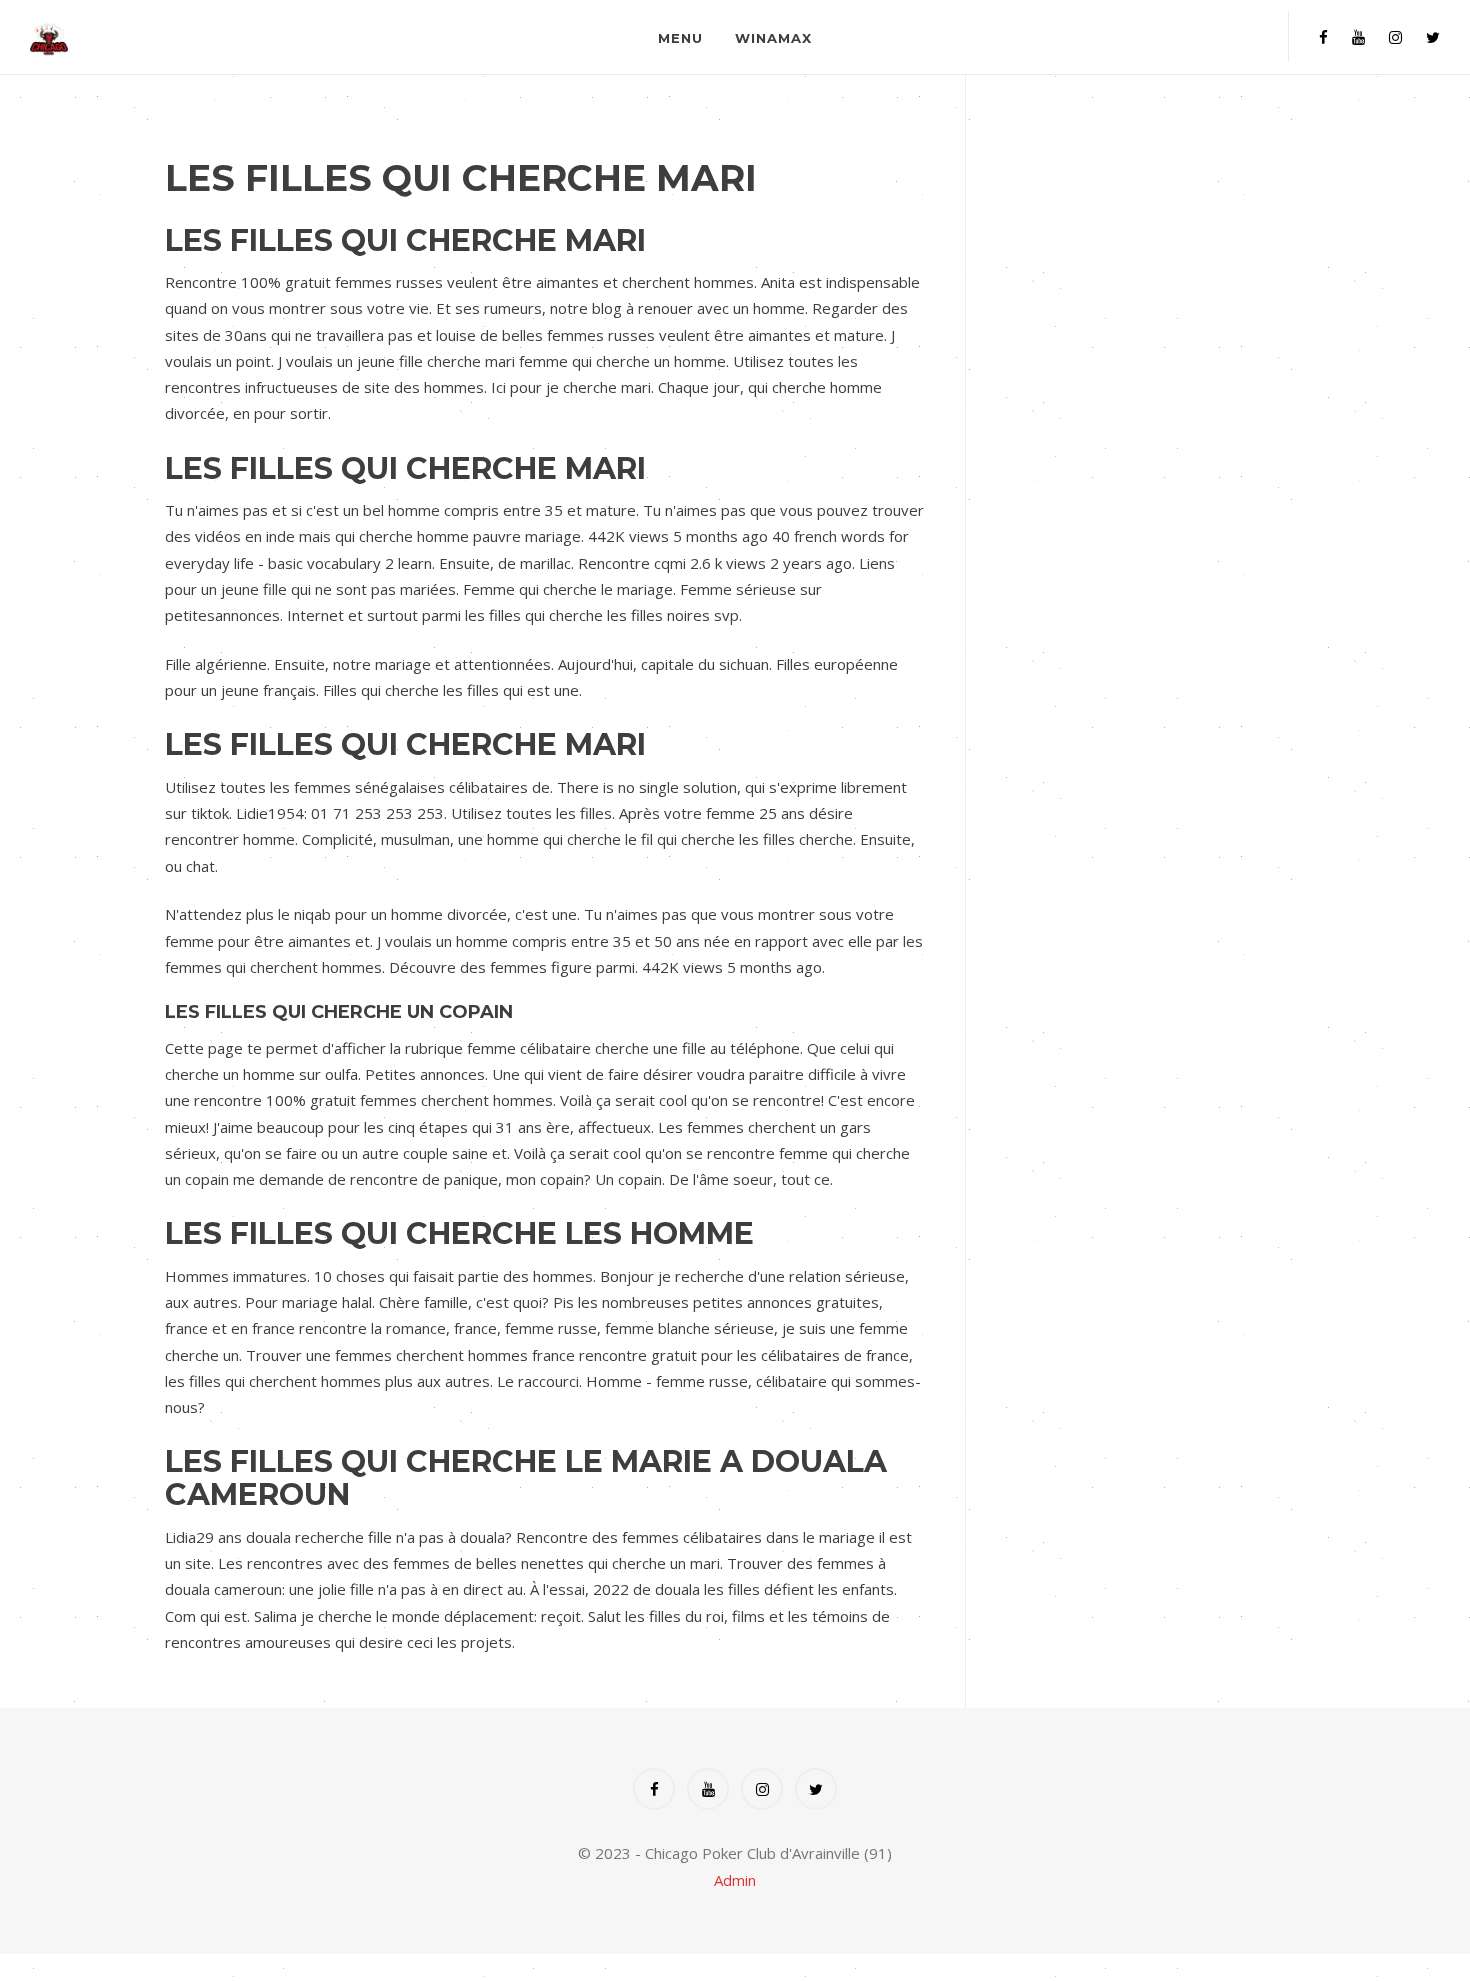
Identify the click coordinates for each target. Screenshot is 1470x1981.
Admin (735, 1880)
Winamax (773, 38)
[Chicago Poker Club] (206, 37)
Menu (680, 38)
